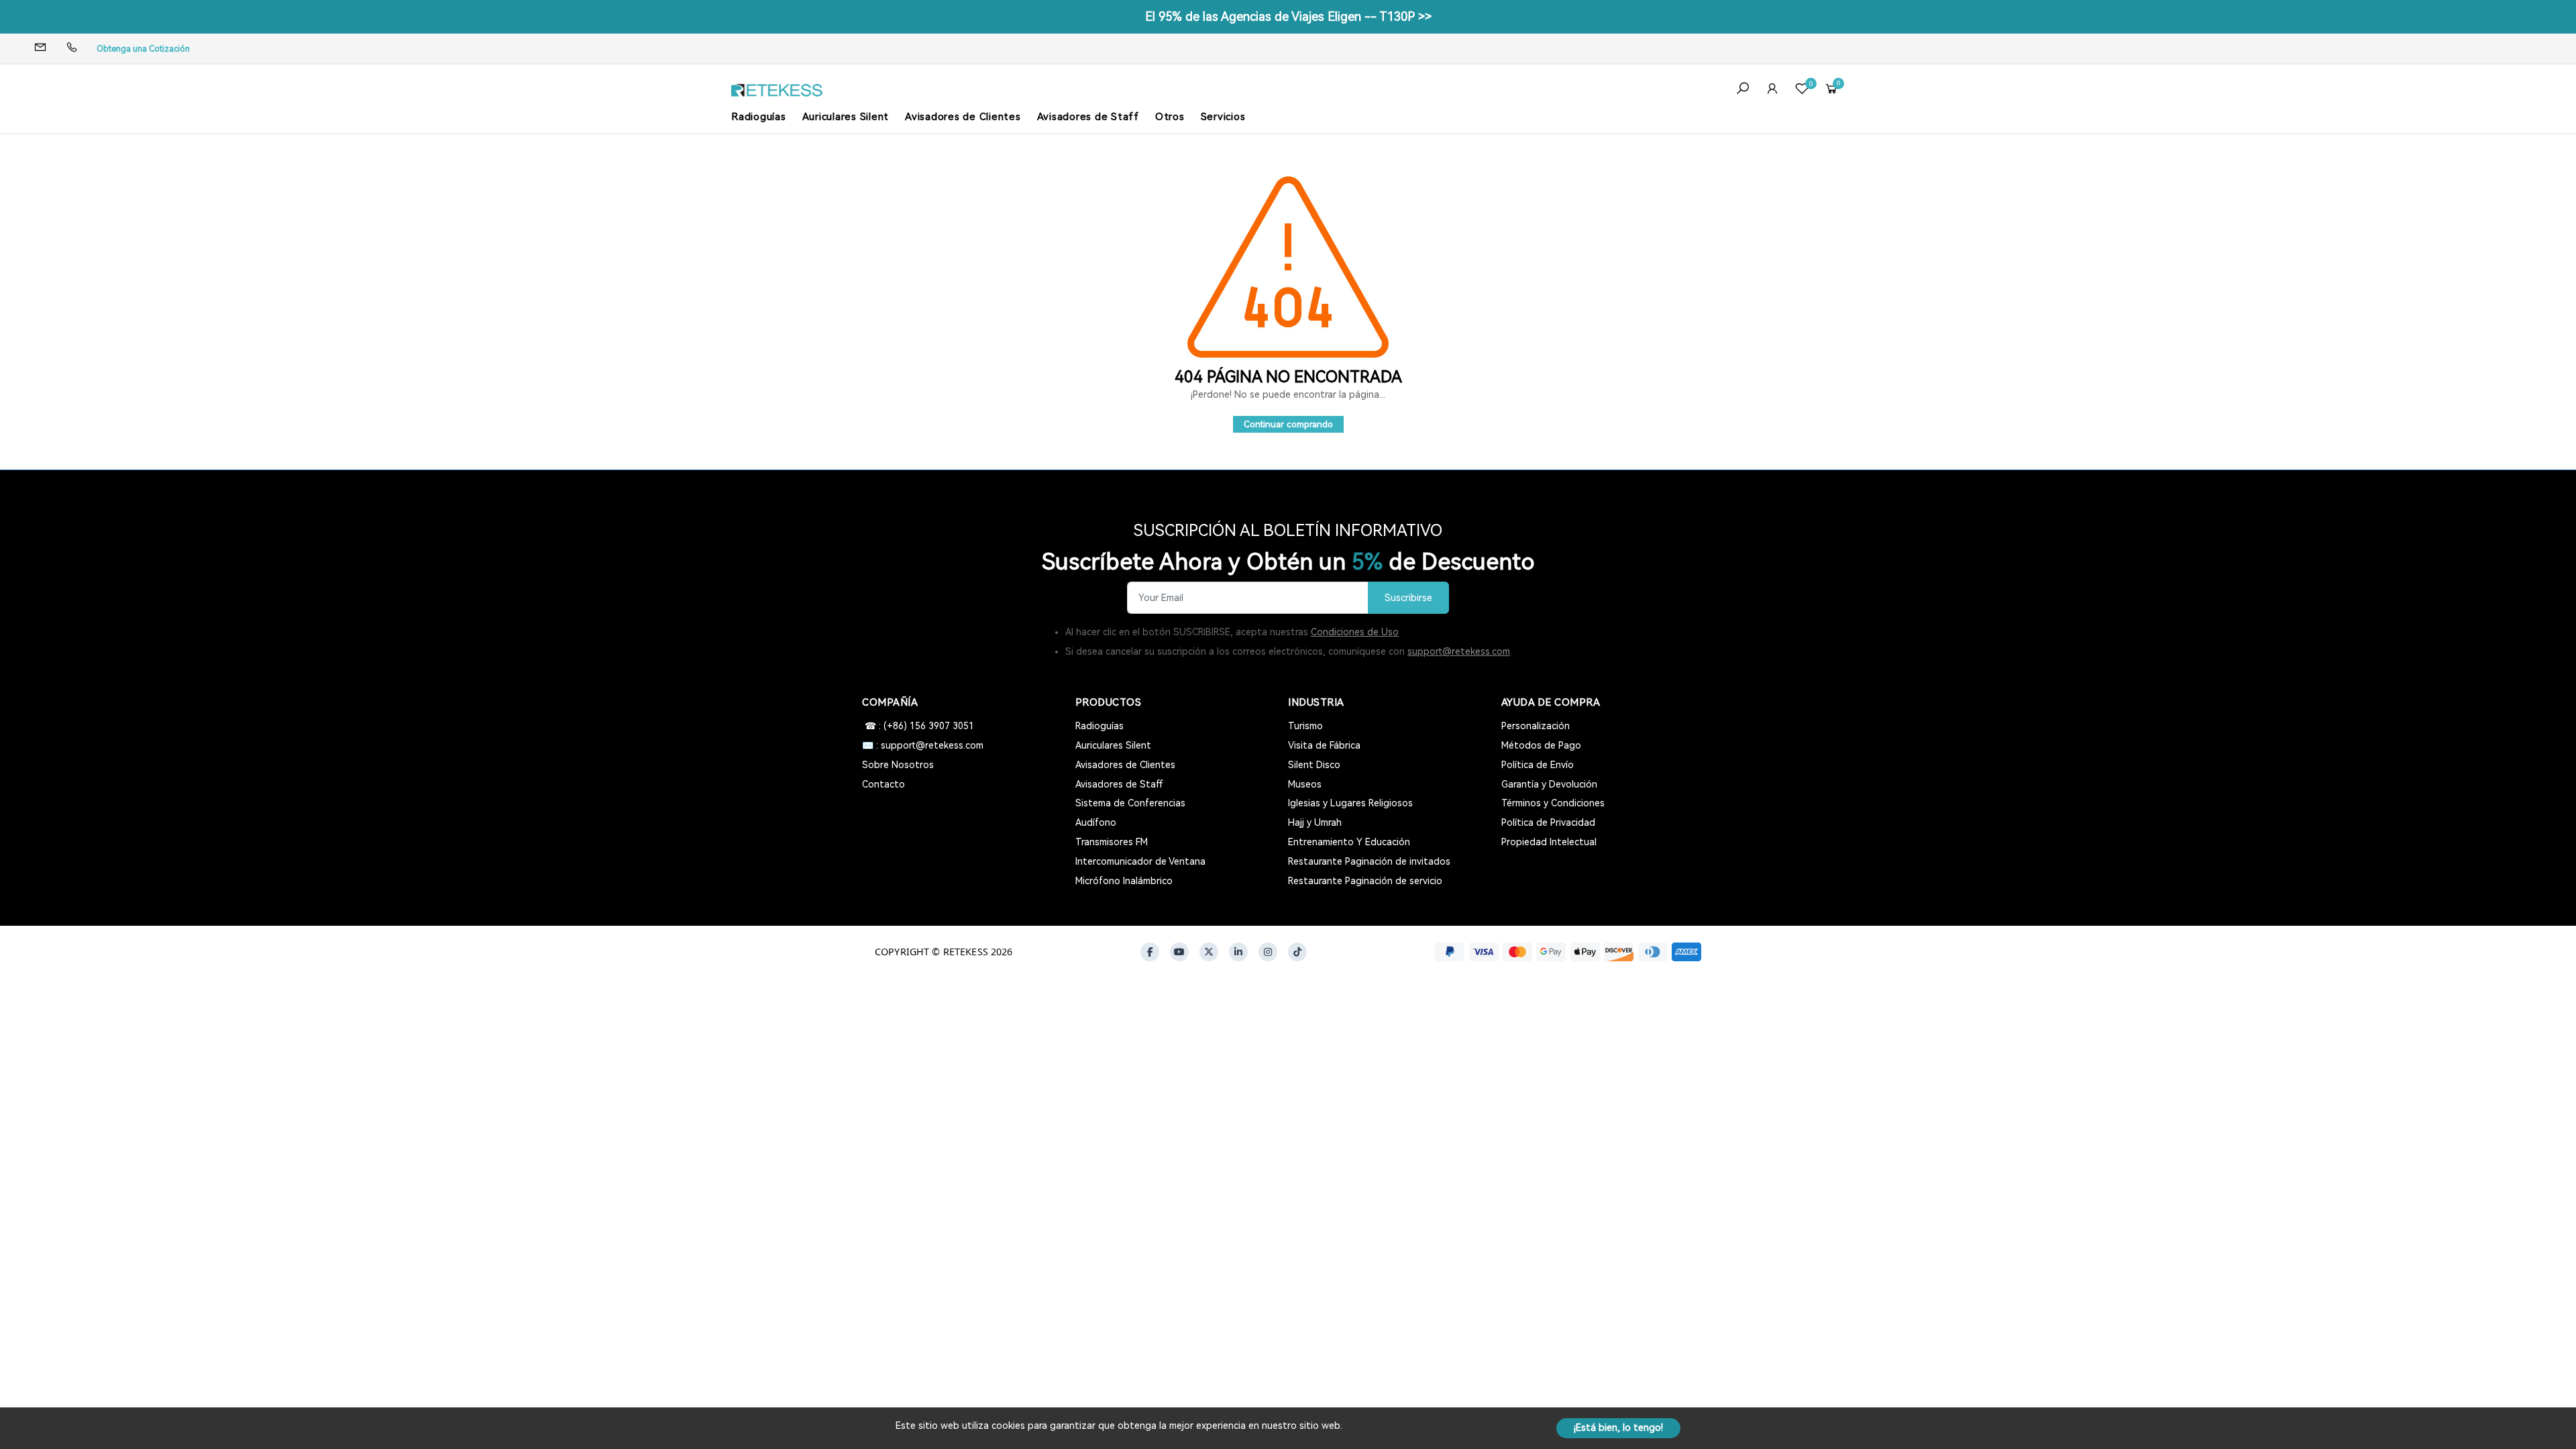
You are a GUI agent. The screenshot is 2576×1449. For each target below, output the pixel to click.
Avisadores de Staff (1088, 117)
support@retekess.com (1459, 651)
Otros (1170, 117)
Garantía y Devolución (1549, 784)
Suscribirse (1408, 598)
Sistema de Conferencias (1130, 803)
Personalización (1536, 726)
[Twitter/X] (1209, 952)
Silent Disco (1314, 765)
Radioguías (759, 117)
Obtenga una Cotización (143, 49)
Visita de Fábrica (1324, 745)
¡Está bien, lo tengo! (1618, 1428)
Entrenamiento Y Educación (1349, 842)
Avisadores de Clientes (963, 117)
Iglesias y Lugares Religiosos (1350, 803)
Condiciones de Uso (1355, 632)
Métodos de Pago (1541, 745)
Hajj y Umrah (1315, 822)
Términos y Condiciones (1553, 803)
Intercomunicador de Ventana (1140, 861)
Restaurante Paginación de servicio (1365, 881)
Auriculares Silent (846, 117)
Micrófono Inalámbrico (1124, 881)
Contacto (883, 784)
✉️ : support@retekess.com (923, 745)
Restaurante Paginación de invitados (1369, 861)
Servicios (1223, 117)
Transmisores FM (1112, 842)
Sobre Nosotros (898, 765)
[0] (1802, 90)
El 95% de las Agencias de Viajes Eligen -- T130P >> (1288, 16)
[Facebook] (1150, 952)
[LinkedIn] (1238, 952)
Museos (1305, 784)
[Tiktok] (1297, 952)
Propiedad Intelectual (1549, 842)
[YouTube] (1179, 952)
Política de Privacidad (1548, 822)
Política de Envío (1538, 765)
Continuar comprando (1288, 424)
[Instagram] (1268, 952)
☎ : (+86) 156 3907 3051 (918, 726)
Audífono (1096, 822)
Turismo (1305, 726)
